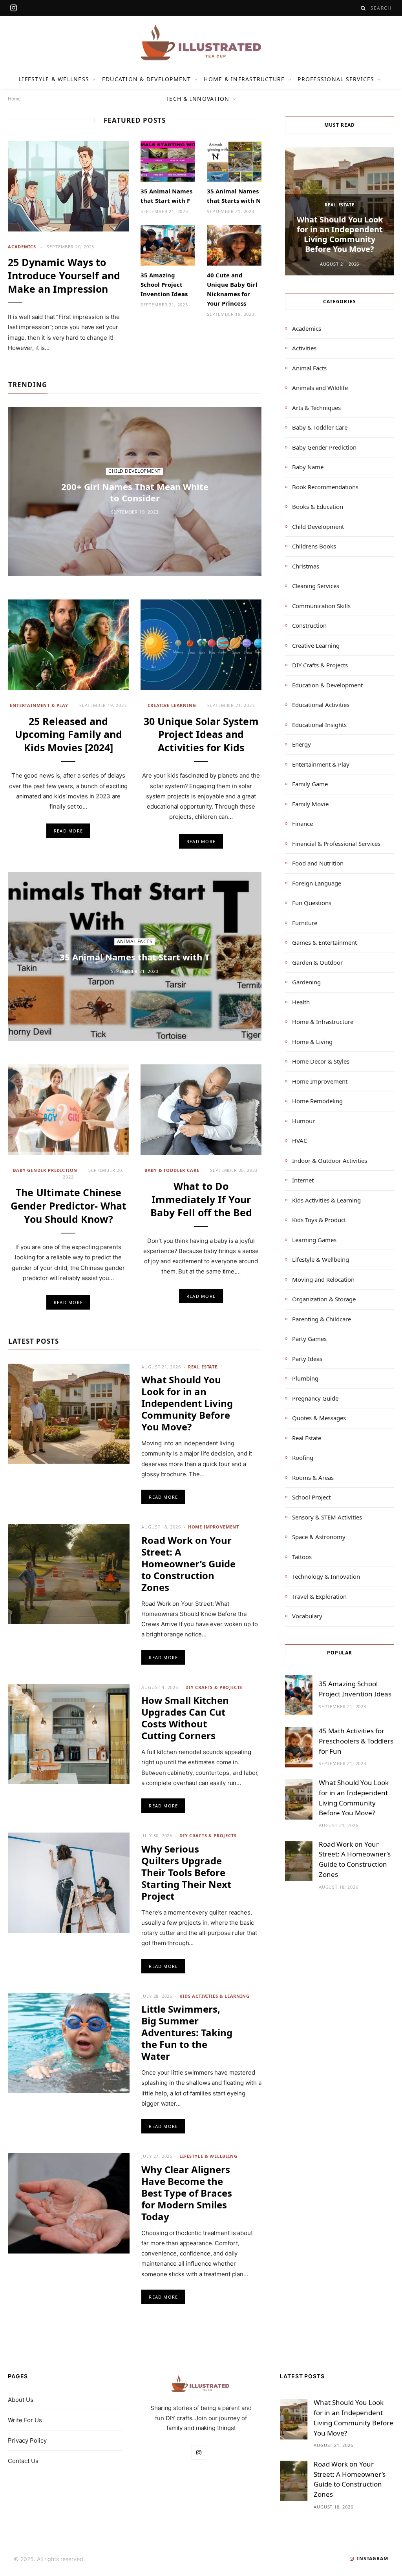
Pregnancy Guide (315, 1398)
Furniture (305, 923)
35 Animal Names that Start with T (135, 957)
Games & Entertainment (324, 942)
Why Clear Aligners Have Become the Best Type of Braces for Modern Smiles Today (187, 2193)
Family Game (310, 784)
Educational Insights (319, 725)
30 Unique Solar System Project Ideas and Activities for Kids (201, 734)
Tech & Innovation (197, 99)
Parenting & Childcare (322, 1319)
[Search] (363, 8)
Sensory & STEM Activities (327, 1517)
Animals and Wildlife (320, 388)
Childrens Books (314, 546)
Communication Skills (321, 606)
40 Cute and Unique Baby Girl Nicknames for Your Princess (232, 289)
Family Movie (310, 804)
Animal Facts (135, 942)
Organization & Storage (324, 1299)
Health (301, 1002)
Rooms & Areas (313, 1477)
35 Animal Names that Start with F (166, 196)
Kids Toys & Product (319, 1220)
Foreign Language (317, 883)
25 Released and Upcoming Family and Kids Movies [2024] (69, 734)
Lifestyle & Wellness (54, 79)
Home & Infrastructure (244, 79)
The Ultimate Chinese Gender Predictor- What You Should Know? (69, 1206)
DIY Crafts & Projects (214, 1687)
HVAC (300, 1140)
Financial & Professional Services (336, 843)
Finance (302, 823)
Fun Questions (312, 903)
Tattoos (302, 1557)
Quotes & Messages (319, 1418)
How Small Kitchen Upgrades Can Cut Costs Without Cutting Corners (185, 1718)
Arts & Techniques (316, 408)
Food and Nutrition (318, 863)
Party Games (309, 1339)
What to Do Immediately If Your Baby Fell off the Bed (201, 1199)
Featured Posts (135, 120)
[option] (340, 211)
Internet (303, 1180)
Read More (68, 831)
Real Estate (203, 1367)
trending (28, 385)
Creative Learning (172, 705)
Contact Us (23, 2461)
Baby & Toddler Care (172, 1170)
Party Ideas (307, 1359)
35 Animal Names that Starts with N (234, 196)
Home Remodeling (317, 1101)
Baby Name (308, 467)
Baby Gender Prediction (45, 1170)
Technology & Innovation (326, 1576)
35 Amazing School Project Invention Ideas (164, 284)
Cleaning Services (316, 586)
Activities (304, 348)
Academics (22, 247)
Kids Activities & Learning (214, 1996)
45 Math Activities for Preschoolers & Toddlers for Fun (356, 1741)
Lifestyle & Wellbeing (208, 2156)
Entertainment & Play (39, 705)
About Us (21, 2400)
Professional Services (336, 79)
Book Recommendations (325, 487)
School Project (311, 1497)
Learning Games (314, 1240)
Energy (301, 744)
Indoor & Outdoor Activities (330, 1160)
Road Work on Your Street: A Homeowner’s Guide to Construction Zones (188, 1564)
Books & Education (318, 506)
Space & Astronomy (319, 1537)
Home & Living (312, 1042)
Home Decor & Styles (321, 1061)
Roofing (303, 1457)
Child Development (134, 471)
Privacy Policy (27, 2440)
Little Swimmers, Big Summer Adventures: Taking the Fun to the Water (187, 2032)
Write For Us (25, 2420)
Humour (303, 1121)
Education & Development (147, 79)
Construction (309, 625)
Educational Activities (321, 705)
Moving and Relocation (323, 1279)
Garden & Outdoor (317, 962)
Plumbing (305, 1378)
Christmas (306, 566)
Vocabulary (307, 1616)
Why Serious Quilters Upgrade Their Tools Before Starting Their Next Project (186, 1872)
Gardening (306, 982)
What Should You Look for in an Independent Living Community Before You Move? (187, 1403)
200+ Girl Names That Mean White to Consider (135, 492)
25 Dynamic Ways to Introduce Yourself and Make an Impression (64, 275)
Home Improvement (214, 1527)
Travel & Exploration (319, 1596)
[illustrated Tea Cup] (201, 43)
